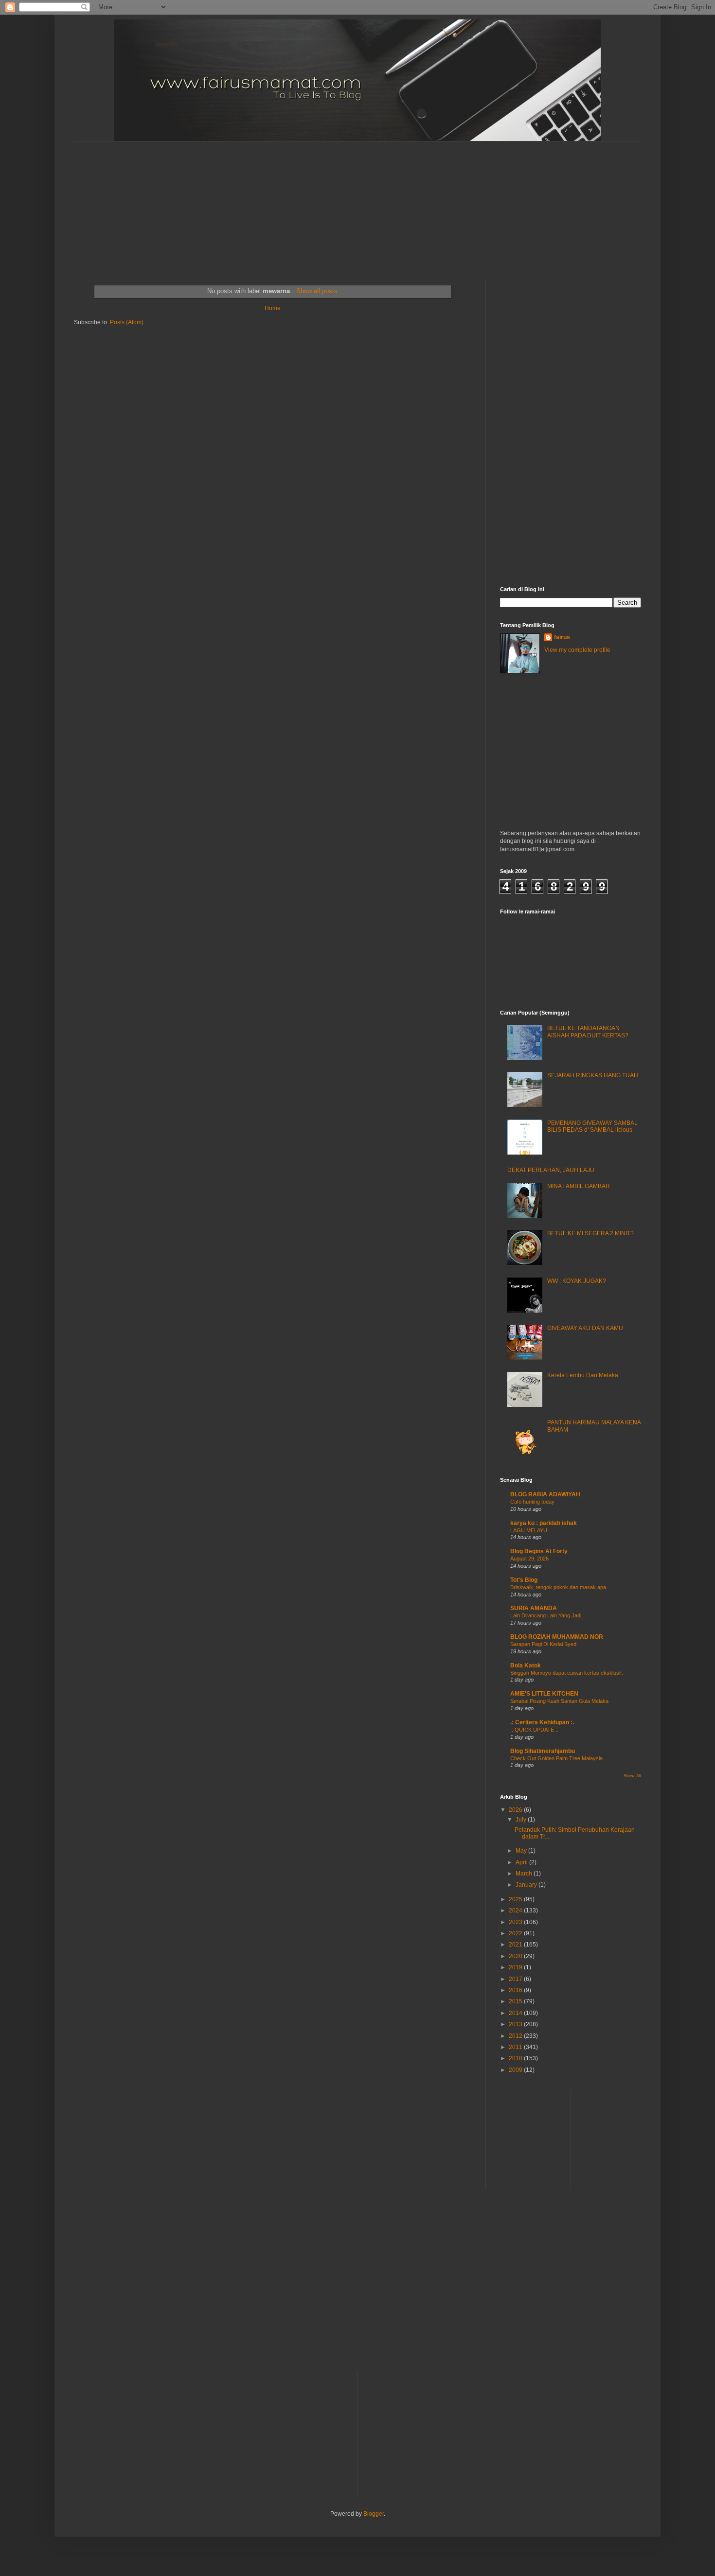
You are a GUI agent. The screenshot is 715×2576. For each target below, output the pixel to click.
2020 (516, 1956)
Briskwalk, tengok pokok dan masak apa (558, 1587)
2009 (516, 2070)
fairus (562, 637)
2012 (516, 2036)
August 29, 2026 (529, 1559)
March (525, 1874)
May (522, 1851)
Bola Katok (526, 1665)
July (522, 1820)
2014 (516, 2013)
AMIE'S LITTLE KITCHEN (544, 1694)
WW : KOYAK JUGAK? (577, 1281)
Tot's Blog (524, 1580)
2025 (516, 1899)
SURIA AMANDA (534, 1608)
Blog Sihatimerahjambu (543, 1751)
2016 (516, 1990)
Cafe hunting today (532, 1502)
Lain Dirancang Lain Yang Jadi (546, 1615)
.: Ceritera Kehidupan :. (542, 1722)
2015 (516, 2001)
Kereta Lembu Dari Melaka (583, 1375)
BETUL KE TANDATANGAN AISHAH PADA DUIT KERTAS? (588, 1032)
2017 (516, 1979)
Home (273, 308)
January (527, 1885)
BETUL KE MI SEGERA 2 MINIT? (590, 1233)
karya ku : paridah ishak (544, 1523)
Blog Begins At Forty (539, 1551)
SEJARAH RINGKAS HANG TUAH (593, 1075)
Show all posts (317, 291)
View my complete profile (577, 650)
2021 (516, 1945)
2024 (516, 1910)
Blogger (374, 2514)
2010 (516, 2058)
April (522, 1862)
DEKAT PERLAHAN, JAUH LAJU (551, 1170)
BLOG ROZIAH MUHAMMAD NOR (557, 1637)
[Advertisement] (310, 202)
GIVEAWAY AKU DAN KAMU (585, 1328)
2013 (516, 2024)
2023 (516, 1922)
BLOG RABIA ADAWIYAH (545, 1494)
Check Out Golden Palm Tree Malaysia (556, 1758)
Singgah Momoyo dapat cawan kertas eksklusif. (567, 1673)
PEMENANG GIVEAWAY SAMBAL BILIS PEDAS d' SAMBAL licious (592, 1126)
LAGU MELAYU (529, 1530)
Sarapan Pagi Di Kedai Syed (543, 1644)
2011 (516, 2047)
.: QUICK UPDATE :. (534, 1730)
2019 (516, 1967)
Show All (632, 1776)
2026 (516, 1810)
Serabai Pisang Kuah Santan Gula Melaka (559, 1701)
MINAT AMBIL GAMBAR (579, 1186)
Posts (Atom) (127, 322)
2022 (516, 1933)
